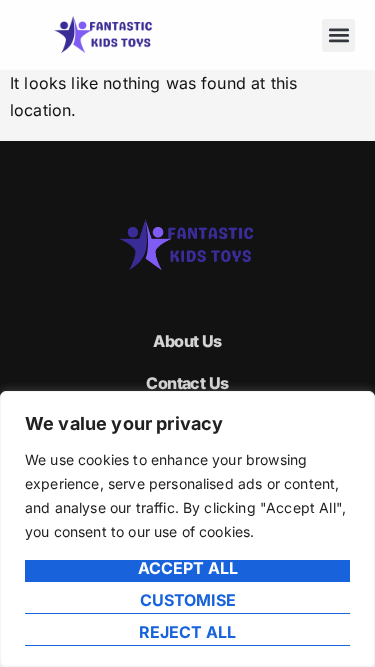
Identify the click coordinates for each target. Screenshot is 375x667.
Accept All (188, 569)
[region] (187, 529)
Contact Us (187, 383)
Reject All (187, 633)
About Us (187, 341)
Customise (188, 601)
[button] (338, 35)
